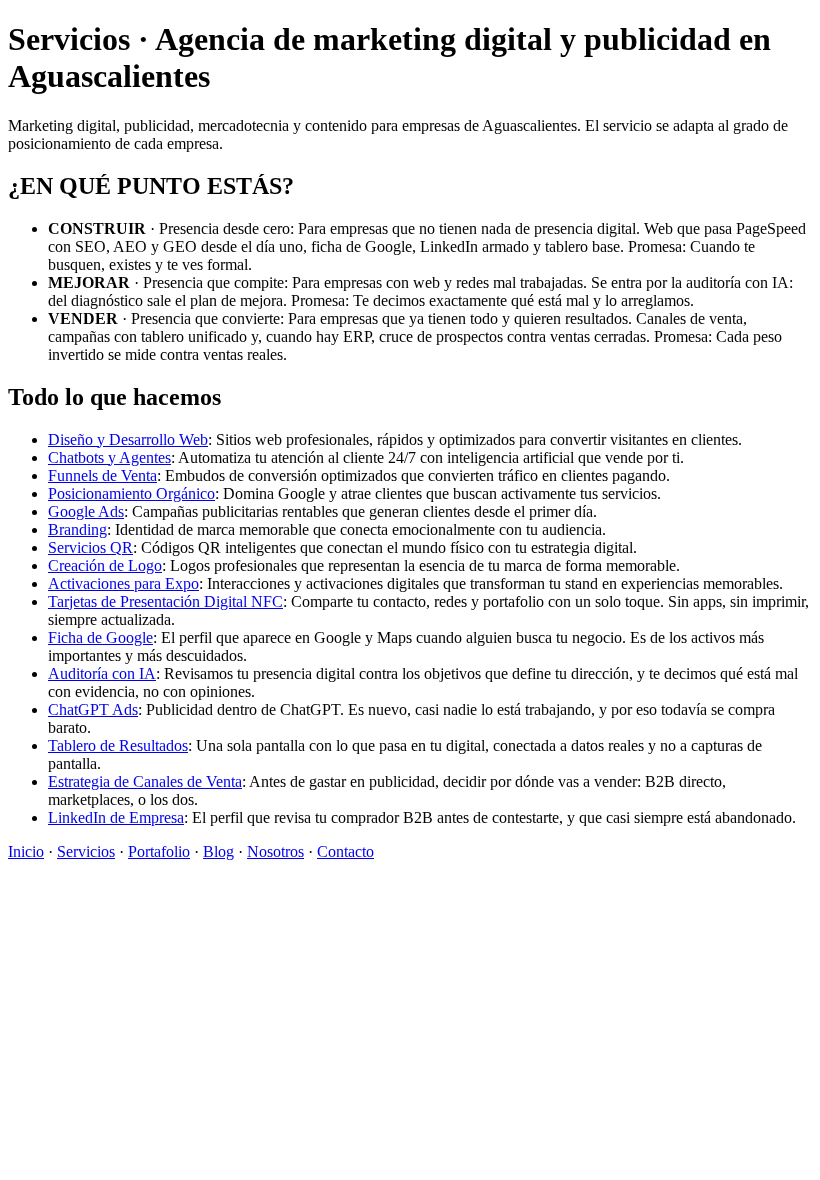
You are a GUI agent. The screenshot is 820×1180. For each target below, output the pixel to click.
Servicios (86, 851)
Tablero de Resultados (118, 745)
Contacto (345, 851)
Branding (77, 529)
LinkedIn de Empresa (116, 817)
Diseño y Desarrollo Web (128, 439)
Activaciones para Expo (123, 583)
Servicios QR (90, 547)
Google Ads (86, 511)
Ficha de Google (100, 637)
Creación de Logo (105, 565)
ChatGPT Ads (93, 709)
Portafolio (159, 851)
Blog (218, 851)
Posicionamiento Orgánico (131, 493)
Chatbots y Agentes (109, 457)
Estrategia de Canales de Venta (145, 781)
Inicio (26, 851)
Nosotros (275, 851)
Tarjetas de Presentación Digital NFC (165, 601)
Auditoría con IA (102, 673)
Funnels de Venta (102, 475)
